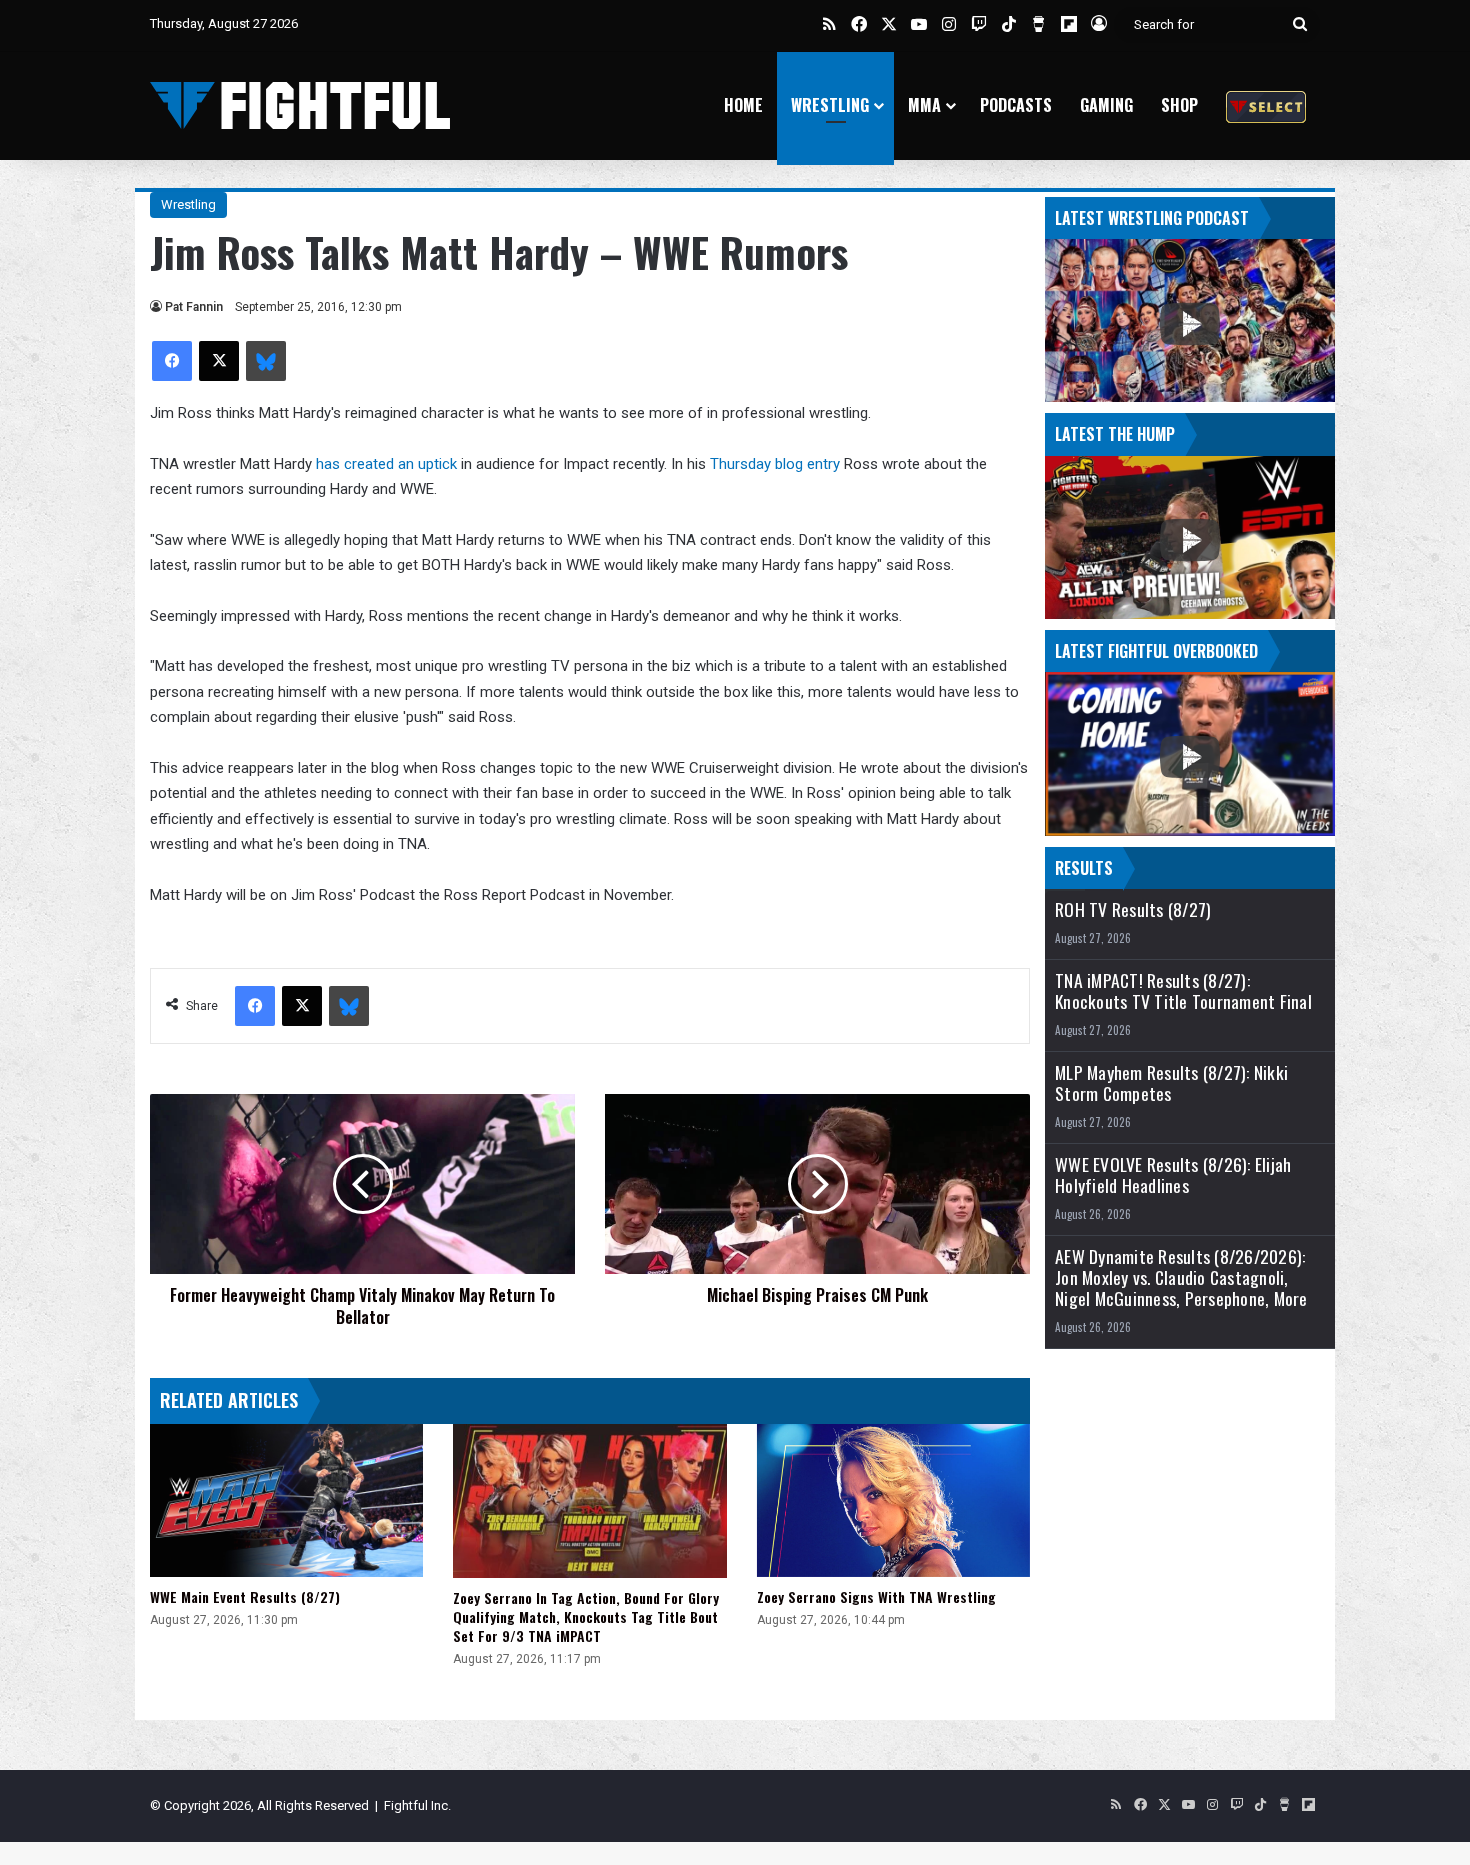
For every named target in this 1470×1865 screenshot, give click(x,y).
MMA (924, 105)
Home (743, 105)
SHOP (1179, 105)
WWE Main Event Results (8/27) (245, 1596)
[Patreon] (1266, 105)
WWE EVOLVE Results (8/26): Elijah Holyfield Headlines (1173, 1175)
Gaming (1106, 105)
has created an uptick (384, 464)
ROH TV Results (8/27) (1133, 909)
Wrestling (830, 105)
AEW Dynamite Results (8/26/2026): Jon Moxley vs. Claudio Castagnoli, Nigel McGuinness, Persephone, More (1181, 1277)
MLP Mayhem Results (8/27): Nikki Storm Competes (1171, 1083)
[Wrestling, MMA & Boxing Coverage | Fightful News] (300, 105)
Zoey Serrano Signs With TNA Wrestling (876, 1596)
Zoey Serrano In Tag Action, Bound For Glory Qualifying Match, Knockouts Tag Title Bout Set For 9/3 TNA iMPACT (586, 1616)
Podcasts (1016, 105)
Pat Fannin (194, 307)
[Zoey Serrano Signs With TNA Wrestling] (893, 1501)
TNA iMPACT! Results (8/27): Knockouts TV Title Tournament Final (1183, 991)
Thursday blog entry (777, 464)
